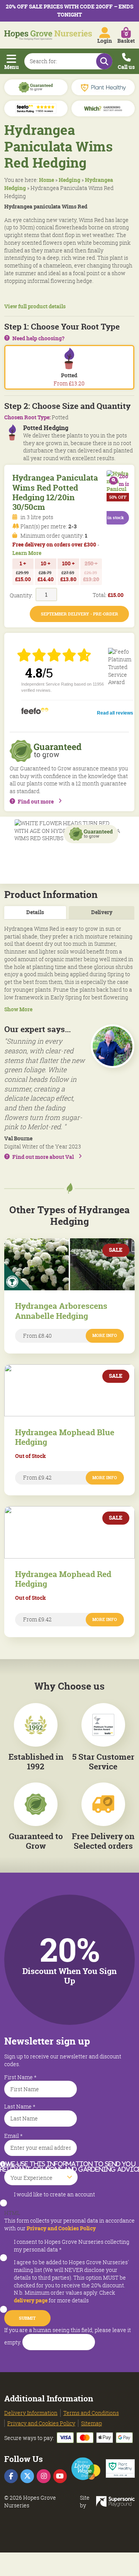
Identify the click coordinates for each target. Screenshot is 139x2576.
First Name (20, 2077)
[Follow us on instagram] (43, 2476)
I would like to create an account (54, 2194)
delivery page (31, 2300)
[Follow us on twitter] (27, 2476)
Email (14, 2136)
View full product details (35, 307)
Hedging (69, 180)
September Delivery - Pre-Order (80, 614)
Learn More (27, 553)
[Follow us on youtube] (60, 2476)
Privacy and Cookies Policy (61, 2228)
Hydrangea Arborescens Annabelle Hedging (61, 1311)
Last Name (20, 2106)
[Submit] (104, 61)
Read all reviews (115, 713)
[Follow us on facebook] (11, 2476)
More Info (105, 1335)
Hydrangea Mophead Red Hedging (63, 1579)
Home (47, 180)
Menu (12, 67)
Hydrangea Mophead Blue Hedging (65, 1437)
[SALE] (69, 1242)
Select (12, 2165)
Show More (18, 1010)
